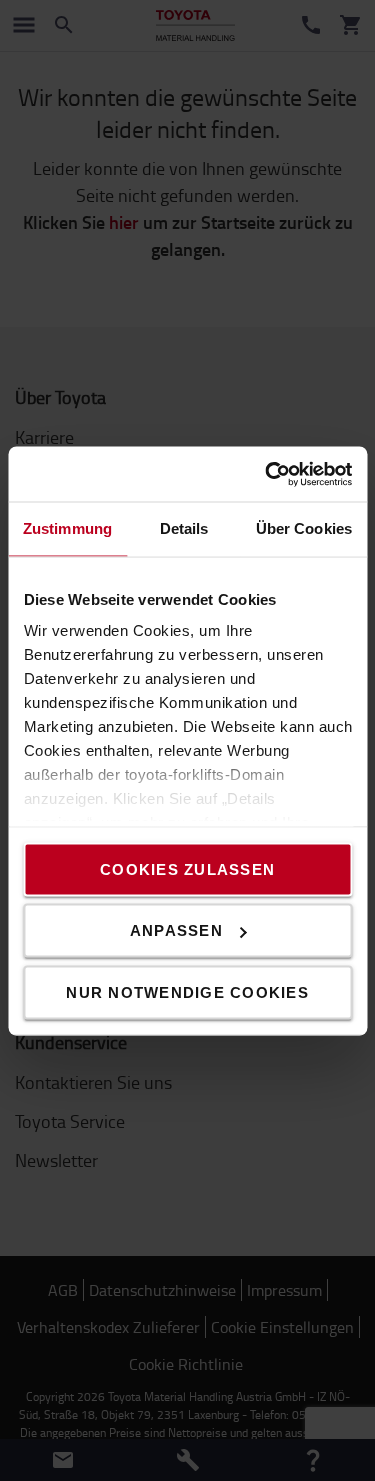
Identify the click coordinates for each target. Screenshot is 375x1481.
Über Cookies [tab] (304, 528)
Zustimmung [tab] (67, 528)
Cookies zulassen (187, 868)
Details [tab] (184, 528)
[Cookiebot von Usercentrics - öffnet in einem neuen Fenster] (267, 474)
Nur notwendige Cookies (187, 991)
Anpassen (176, 930)
